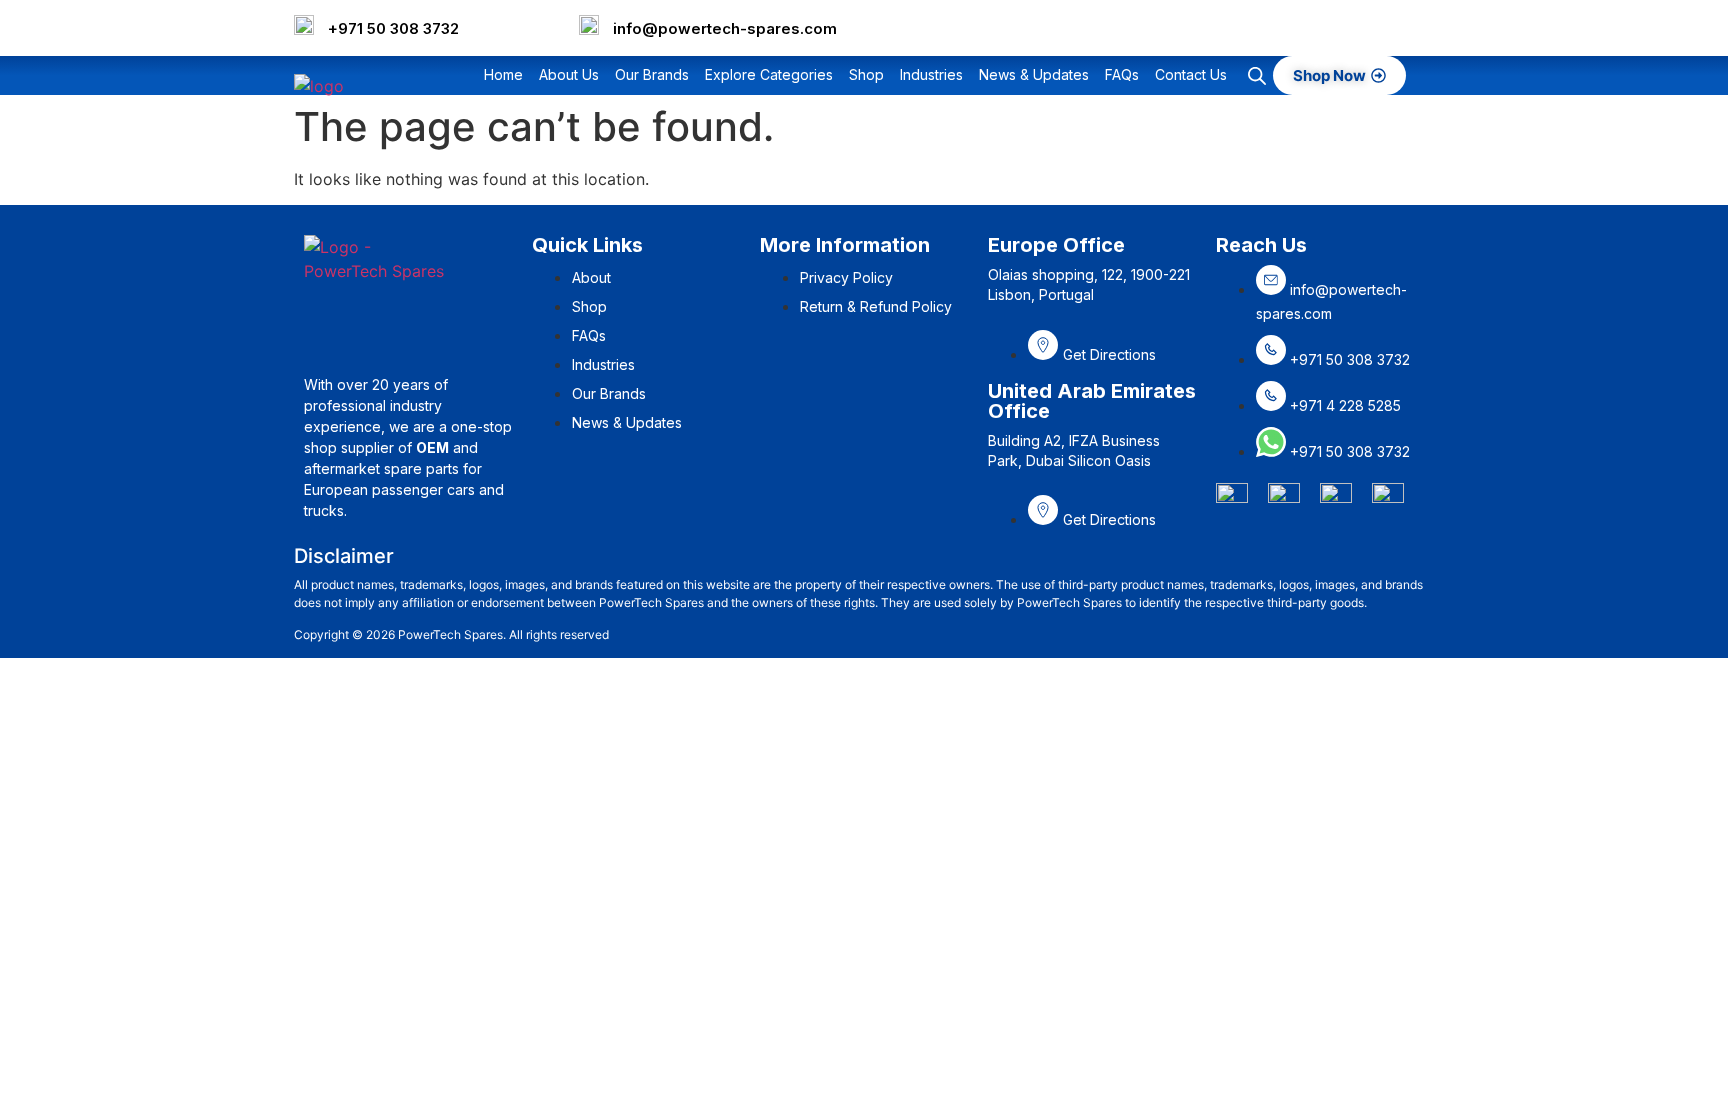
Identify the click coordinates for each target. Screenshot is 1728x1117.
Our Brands (652, 74)
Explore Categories (769, 74)
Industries (931, 74)
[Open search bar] (1257, 75)
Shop (866, 74)
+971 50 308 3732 (393, 28)
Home (503, 74)
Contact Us (1191, 74)
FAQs (1122, 74)
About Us (569, 74)
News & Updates (1034, 74)
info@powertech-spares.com (725, 28)
